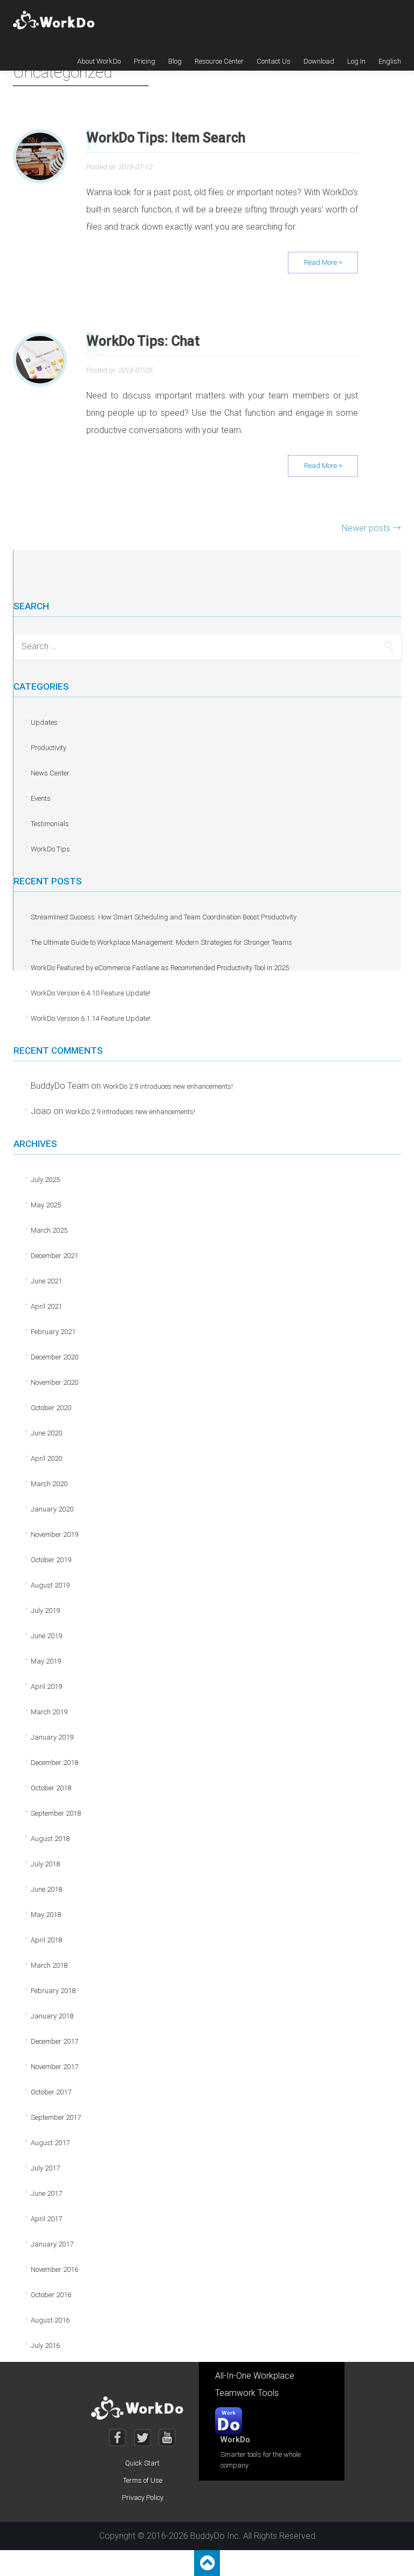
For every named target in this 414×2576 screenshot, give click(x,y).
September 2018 (56, 1813)
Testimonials (50, 824)
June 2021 (46, 1281)
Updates (44, 722)
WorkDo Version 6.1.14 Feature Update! (91, 1018)
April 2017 (46, 2219)
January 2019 (52, 1737)
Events (41, 798)
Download (319, 61)
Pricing (144, 61)
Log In (356, 61)
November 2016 (54, 2269)
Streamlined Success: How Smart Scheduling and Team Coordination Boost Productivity (164, 917)
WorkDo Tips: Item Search (166, 138)
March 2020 (49, 1484)
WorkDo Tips (50, 849)
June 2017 (46, 2193)
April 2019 (46, 1687)
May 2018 (46, 1915)
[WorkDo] (57, 20)
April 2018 (46, 1940)
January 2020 (52, 1509)
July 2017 (45, 2168)
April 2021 (46, 1306)
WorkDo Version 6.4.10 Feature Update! (91, 993)
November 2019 (54, 1534)
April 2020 (46, 1458)
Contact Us (274, 61)
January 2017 (52, 2244)
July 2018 (45, 1864)
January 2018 (52, 2016)
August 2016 (50, 2320)
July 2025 (45, 1180)
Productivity (49, 748)
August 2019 (50, 1585)
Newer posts (371, 528)
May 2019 (46, 1661)
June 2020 (46, 1433)
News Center (50, 773)
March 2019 (49, 1712)
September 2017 (56, 2117)
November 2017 (54, 2067)
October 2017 (51, 2092)
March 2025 (49, 1230)
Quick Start (142, 2463)
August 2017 (50, 2143)
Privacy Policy (143, 2498)
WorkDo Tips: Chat (143, 341)
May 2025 (46, 1205)
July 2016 (45, 2345)
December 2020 (54, 1357)
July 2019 (45, 1610)
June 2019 (46, 1636)
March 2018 (49, 1965)
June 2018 (46, 1889)
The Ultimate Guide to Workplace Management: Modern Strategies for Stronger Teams (161, 942)
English (390, 61)
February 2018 (53, 1991)
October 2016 (51, 2295)
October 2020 (51, 1408)
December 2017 (54, 2041)
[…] (323, 263)
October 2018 (51, 1788)
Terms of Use (143, 2480)
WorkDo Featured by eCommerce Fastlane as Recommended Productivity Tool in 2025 (160, 968)
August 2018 (50, 1839)
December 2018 (54, 1763)
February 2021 (53, 1332)
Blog (175, 61)
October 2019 (51, 1560)
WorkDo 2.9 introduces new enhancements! (168, 1086)
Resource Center (219, 61)
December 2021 (54, 1256)
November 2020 (54, 1382)
